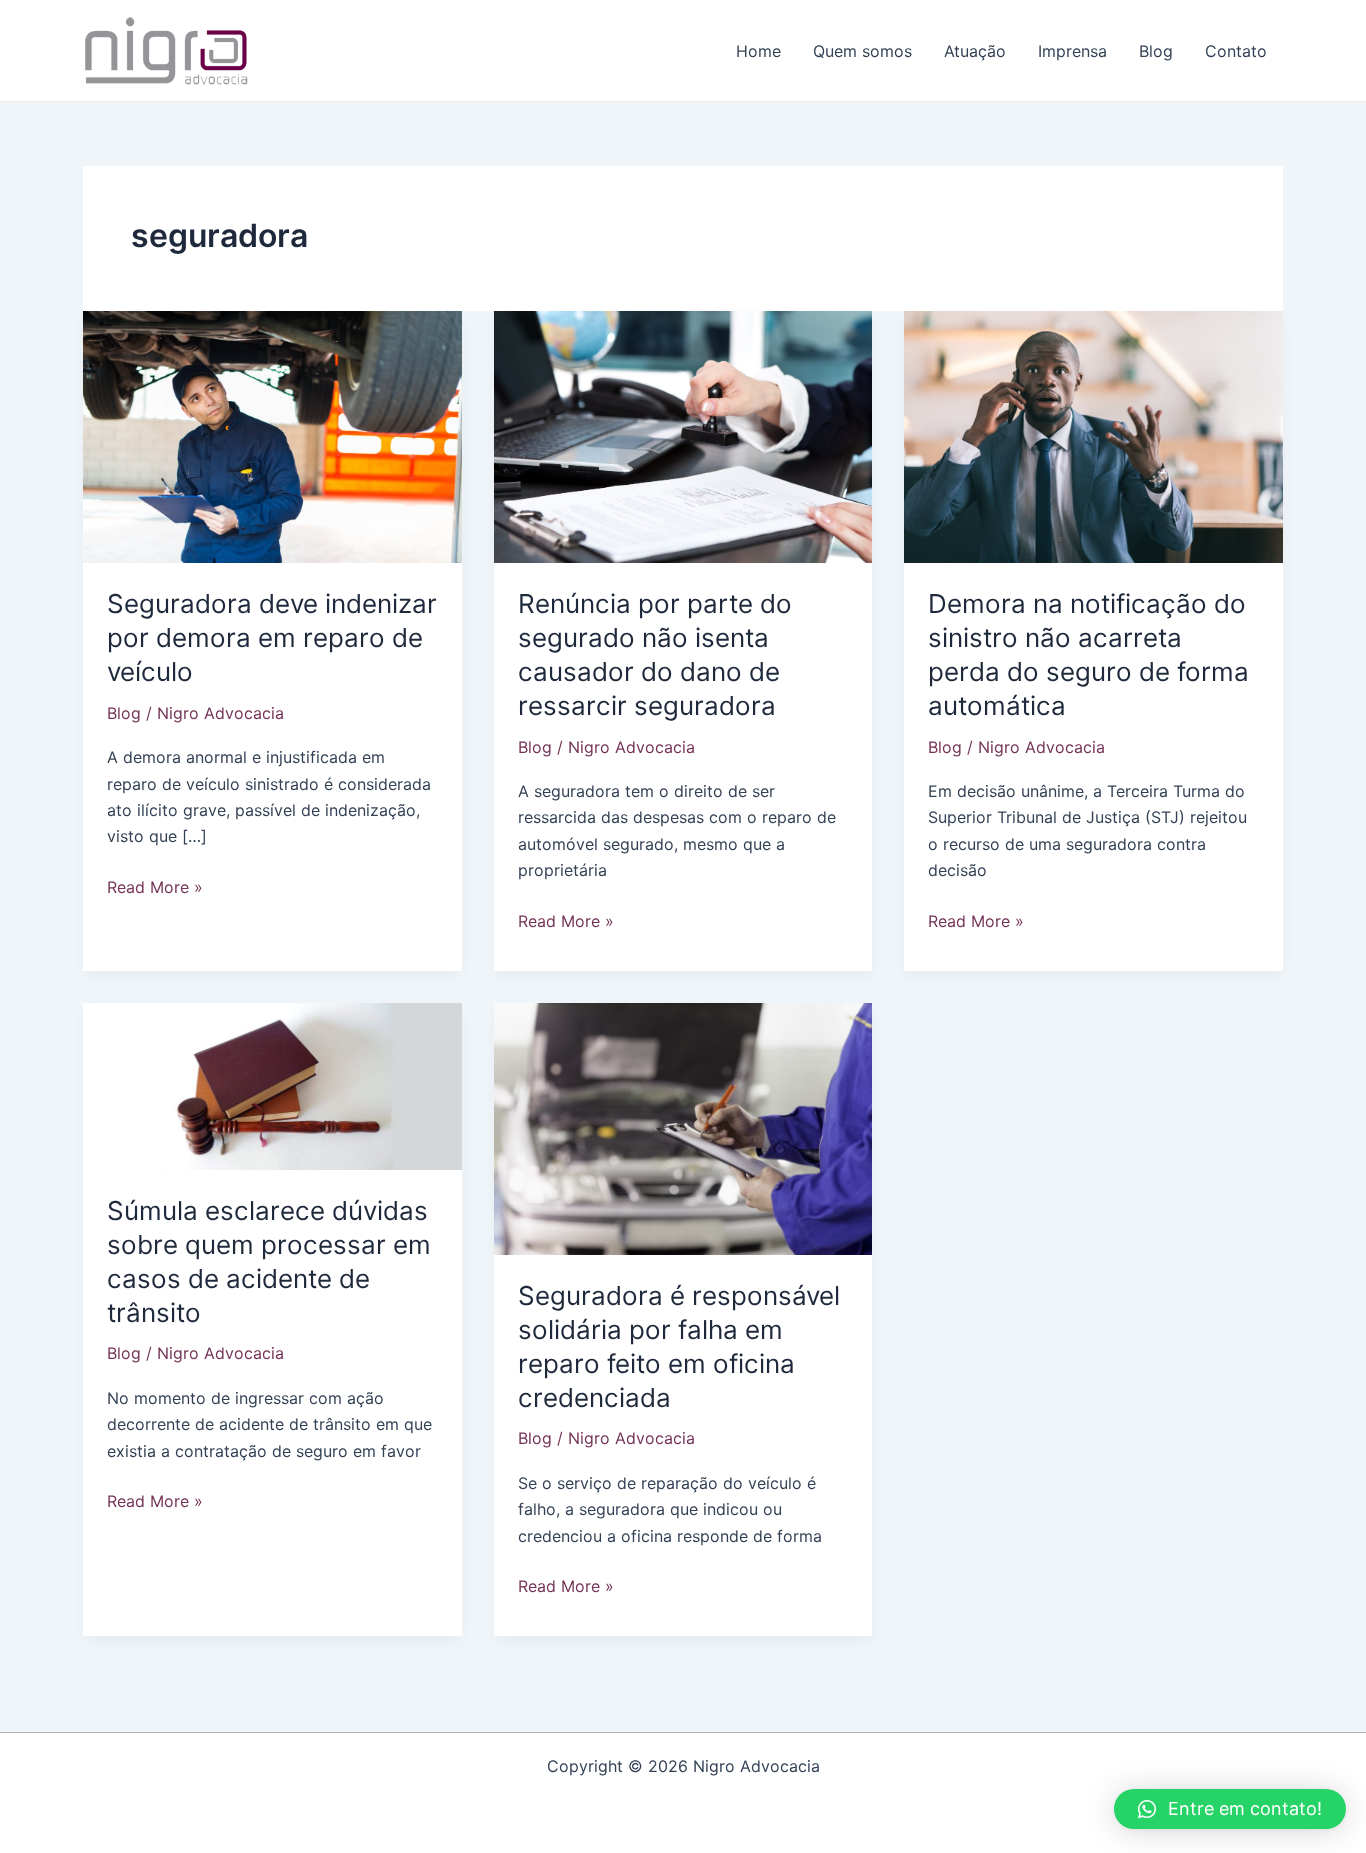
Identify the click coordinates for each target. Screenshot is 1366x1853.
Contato (1236, 51)
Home (758, 51)
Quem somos (862, 51)
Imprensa (1072, 51)
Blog (1156, 51)
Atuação (975, 51)
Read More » (155, 888)
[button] (1230, 1809)
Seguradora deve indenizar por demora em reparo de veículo (272, 637)
